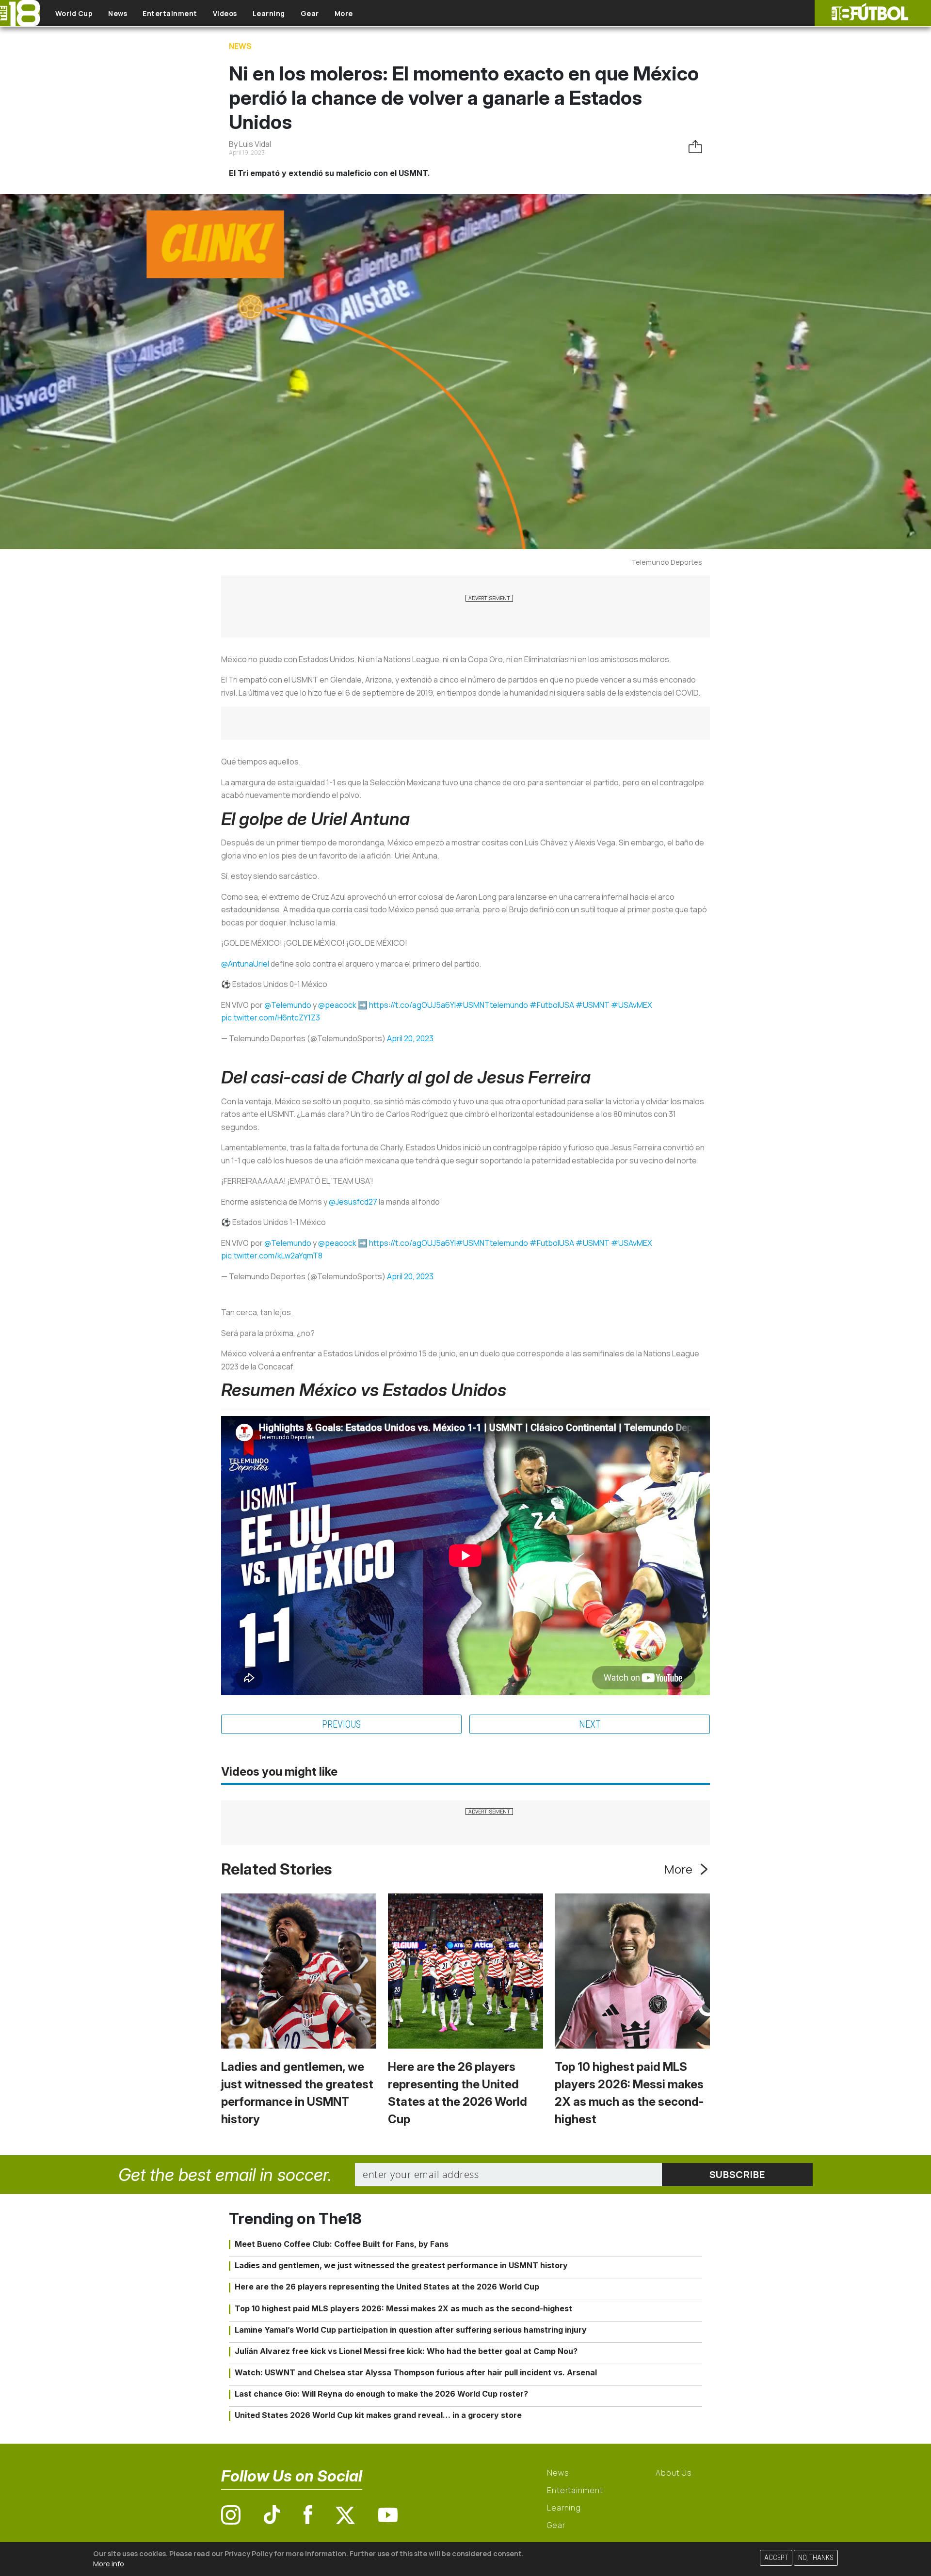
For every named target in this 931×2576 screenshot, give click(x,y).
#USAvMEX (632, 1005)
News (118, 13)
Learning (269, 13)
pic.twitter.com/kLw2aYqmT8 (272, 1256)
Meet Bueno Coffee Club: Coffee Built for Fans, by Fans (342, 2244)
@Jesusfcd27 (353, 1202)
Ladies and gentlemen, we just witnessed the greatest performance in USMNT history (401, 2265)
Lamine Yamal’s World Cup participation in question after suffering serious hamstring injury (411, 2330)
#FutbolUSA (552, 1005)
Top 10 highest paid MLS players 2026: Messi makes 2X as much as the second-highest (403, 2308)
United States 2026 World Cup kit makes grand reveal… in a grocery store (378, 2415)
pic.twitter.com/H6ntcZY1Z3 (271, 1018)
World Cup (74, 13)
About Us (674, 2473)
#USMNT (593, 1005)
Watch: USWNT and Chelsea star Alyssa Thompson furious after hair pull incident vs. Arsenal (416, 2372)
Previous (341, 1724)
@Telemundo (288, 1005)
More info (109, 2564)
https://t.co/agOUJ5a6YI (412, 1005)
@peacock (337, 1005)
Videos (225, 13)
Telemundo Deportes (667, 562)
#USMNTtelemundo (492, 1005)
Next (590, 1724)
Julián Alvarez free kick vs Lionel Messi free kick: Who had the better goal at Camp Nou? (406, 2351)
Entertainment (170, 13)
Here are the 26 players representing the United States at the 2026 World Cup (387, 2287)
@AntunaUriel (245, 964)
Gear (310, 13)
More (344, 13)
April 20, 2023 (410, 1038)
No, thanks (816, 2558)
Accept (776, 2558)
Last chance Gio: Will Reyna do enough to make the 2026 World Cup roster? (381, 2394)
